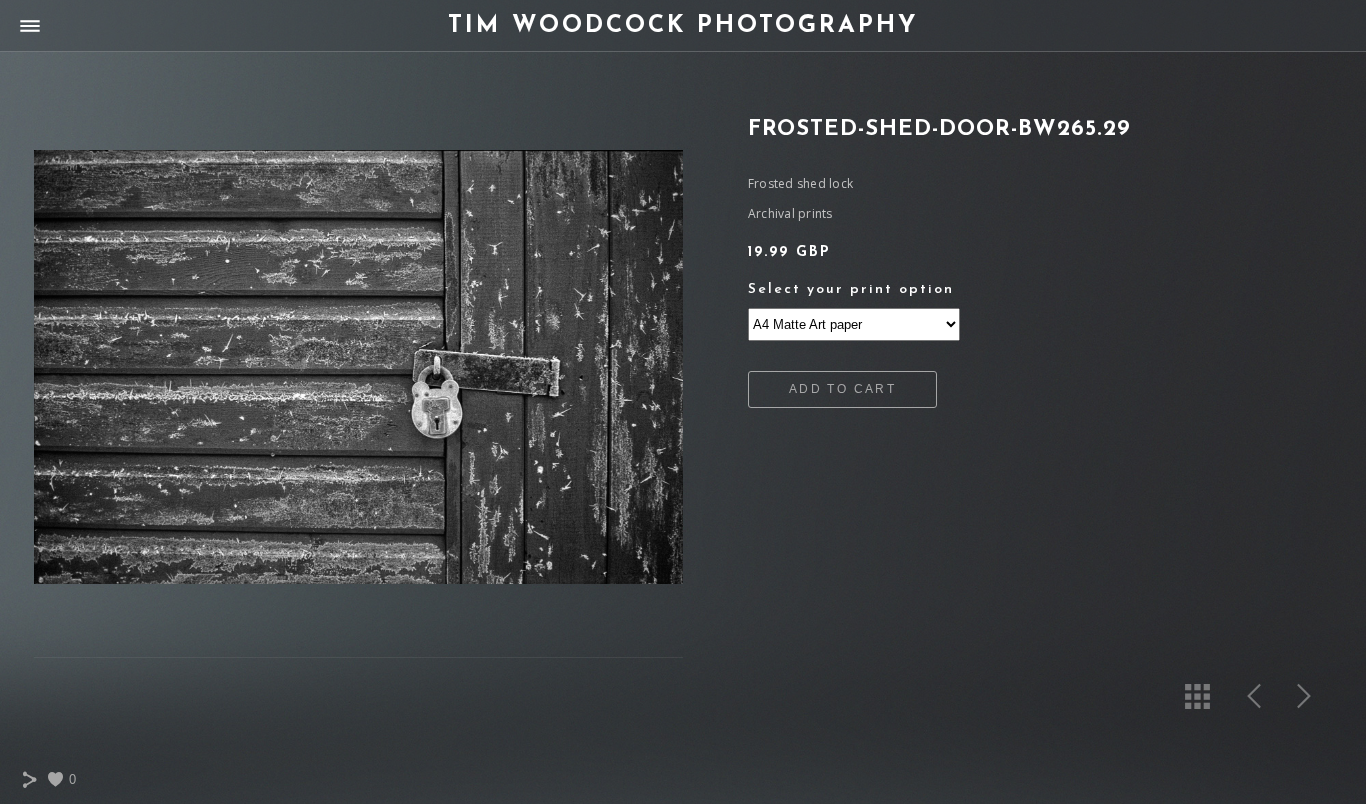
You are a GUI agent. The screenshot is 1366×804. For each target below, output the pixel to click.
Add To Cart (842, 389)
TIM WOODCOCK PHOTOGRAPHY (683, 26)
